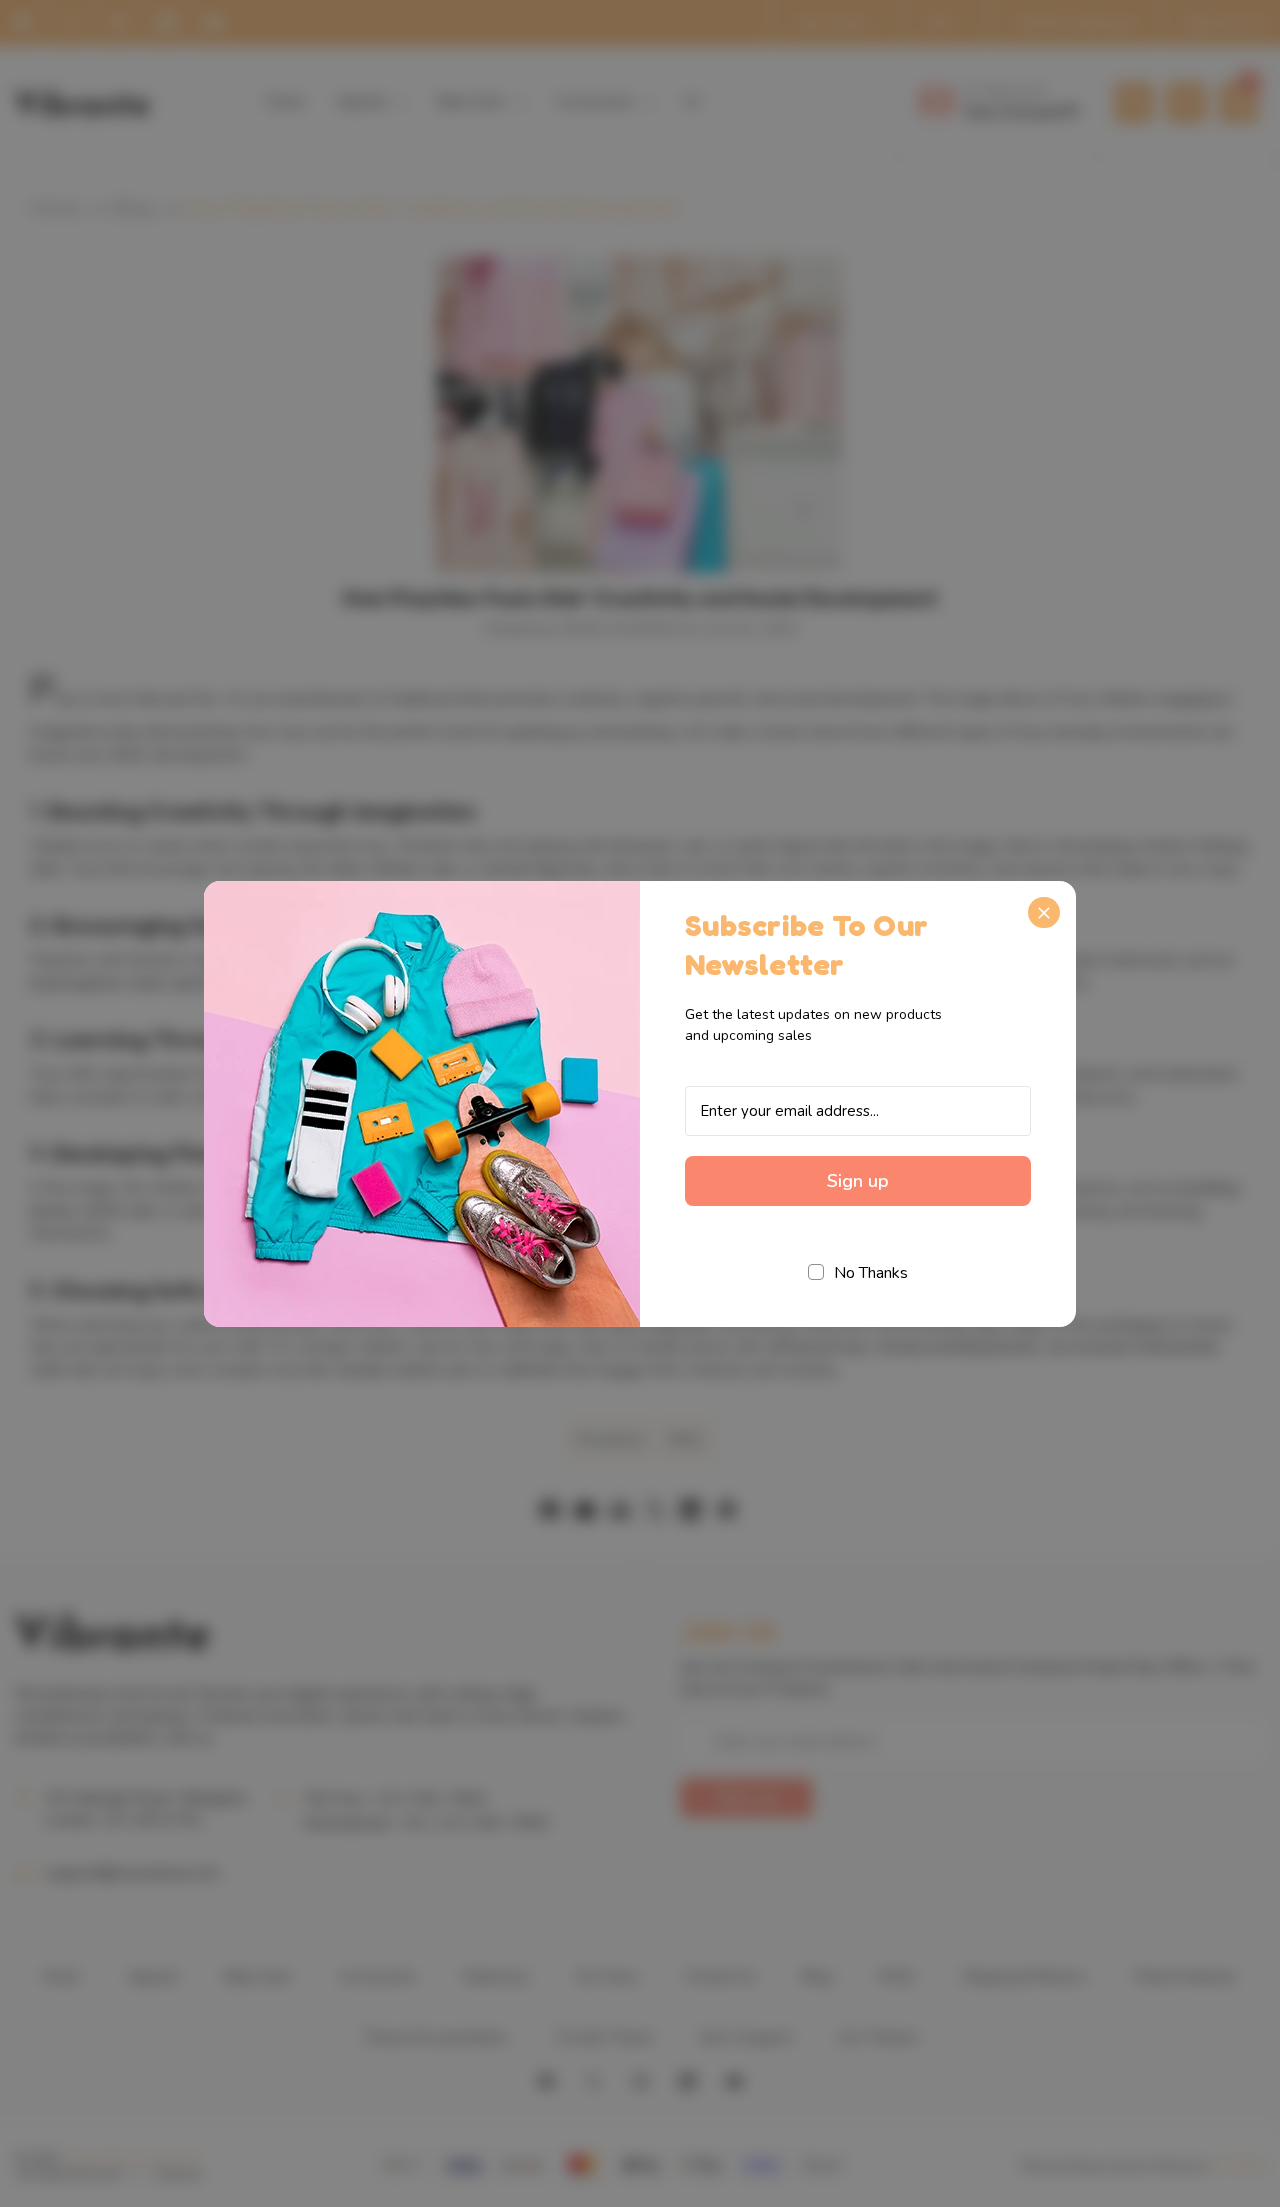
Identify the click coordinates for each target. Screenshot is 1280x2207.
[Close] (1044, 913)
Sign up (858, 1181)
